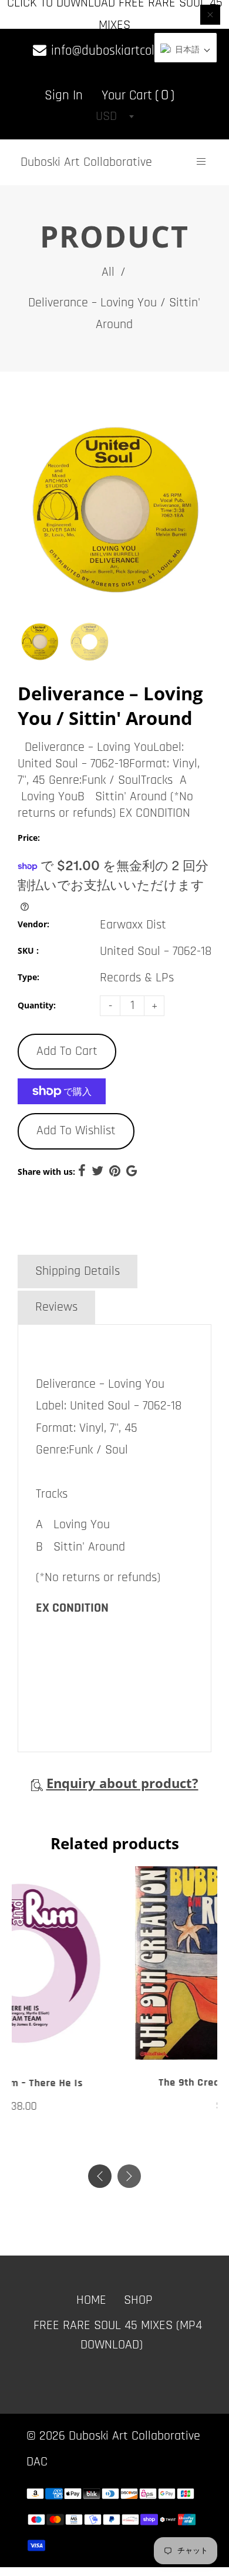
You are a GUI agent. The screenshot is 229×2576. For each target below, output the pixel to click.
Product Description (86, 1235)
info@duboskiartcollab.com (122, 51)
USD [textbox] (106, 116)
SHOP (138, 2297)
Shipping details (78, 1271)
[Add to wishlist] (103, 2047)
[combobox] (114, 116)
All (108, 272)
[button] (129, 2173)
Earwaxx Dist (133, 925)
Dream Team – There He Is (114, 2083)
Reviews (56, 1307)
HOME (91, 2297)
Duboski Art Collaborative (86, 162)
